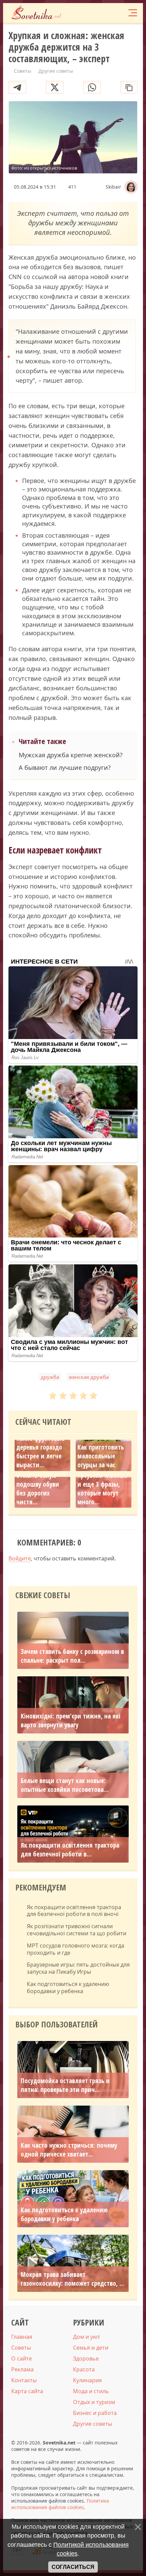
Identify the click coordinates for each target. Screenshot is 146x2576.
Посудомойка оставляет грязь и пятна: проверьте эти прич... (65, 2085)
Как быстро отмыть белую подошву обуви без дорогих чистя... (38, 1484)
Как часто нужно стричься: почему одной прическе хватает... (69, 2150)
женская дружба (89, 1377)
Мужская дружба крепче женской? (71, 755)
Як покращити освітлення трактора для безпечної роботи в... (70, 1850)
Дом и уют (87, 2337)
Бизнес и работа (95, 2413)
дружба (50, 1377)
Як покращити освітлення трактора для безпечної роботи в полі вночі (74, 1911)
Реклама (22, 2369)
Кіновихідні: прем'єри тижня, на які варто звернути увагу (71, 1721)
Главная (22, 2337)
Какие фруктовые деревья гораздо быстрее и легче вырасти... (40, 1452)
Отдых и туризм (94, 2402)
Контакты (24, 2380)
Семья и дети (91, 2348)
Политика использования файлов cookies (60, 2504)
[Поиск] (105, 13)
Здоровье (86, 2358)
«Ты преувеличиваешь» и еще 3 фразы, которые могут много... (104, 1484)
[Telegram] (17, 87)
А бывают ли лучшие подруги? (65, 768)
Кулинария (87, 2380)
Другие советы (93, 2424)
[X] (55, 87)
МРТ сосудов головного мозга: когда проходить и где (76, 1949)
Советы (21, 2348)
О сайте (22, 2358)
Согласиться (73, 2567)
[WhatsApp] (92, 87)
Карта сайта (27, 2391)
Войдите (20, 1558)
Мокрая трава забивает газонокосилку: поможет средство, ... (73, 2279)
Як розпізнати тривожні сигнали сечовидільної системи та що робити (77, 1930)
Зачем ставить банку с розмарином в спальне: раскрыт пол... (72, 1656)
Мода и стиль (91, 2391)
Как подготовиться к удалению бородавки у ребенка (68, 1988)
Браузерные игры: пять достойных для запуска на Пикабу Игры (78, 1968)
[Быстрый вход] (118, 13)
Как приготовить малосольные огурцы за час (101, 1456)
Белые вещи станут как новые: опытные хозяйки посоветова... (65, 1785)
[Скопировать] (129, 87)
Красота (84, 2369)
